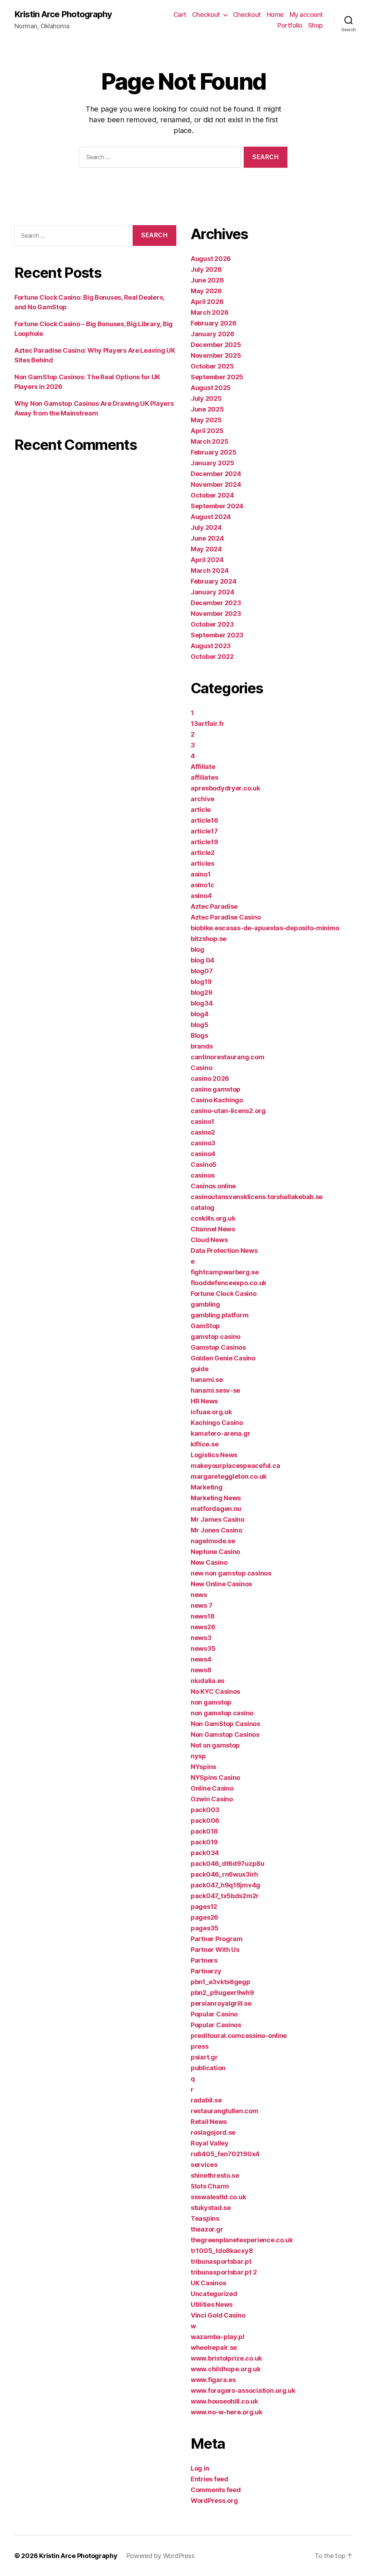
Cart (180, 15)
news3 (201, 1638)
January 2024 (213, 592)
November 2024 (216, 484)
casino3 (203, 1143)
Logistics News (214, 1455)
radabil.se (206, 2100)
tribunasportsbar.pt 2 (224, 2272)
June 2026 (207, 280)
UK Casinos (208, 2283)
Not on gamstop (215, 1745)
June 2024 (207, 538)
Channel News (213, 1229)
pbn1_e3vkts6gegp (221, 1982)
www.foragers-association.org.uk (243, 2390)
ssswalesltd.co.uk (218, 2197)
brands (202, 1046)
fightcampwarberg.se (225, 1272)
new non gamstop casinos (231, 1573)
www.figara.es (213, 2380)
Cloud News (209, 1240)
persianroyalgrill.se (221, 2003)
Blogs (199, 1035)
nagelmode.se (213, 1541)
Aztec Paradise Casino (226, 917)
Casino (201, 1068)
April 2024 (207, 560)
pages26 (204, 1917)
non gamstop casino (222, 1713)
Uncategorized (214, 2294)
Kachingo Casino (217, 1423)
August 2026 (211, 259)
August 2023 (211, 646)
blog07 (202, 971)
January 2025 (213, 463)
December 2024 (216, 474)
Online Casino (212, 1788)
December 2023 (216, 603)
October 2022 (212, 657)
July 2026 (206, 269)
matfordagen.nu (216, 1509)
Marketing (207, 1487)
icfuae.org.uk (211, 1412)
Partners (204, 1960)
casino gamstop (216, 1089)
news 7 (201, 1605)
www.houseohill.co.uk (224, 2401)
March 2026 (209, 312)
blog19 (201, 982)
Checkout (206, 15)
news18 (202, 1616)
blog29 (201, 992)
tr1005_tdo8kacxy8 (222, 2251)
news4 (201, 1659)
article (201, 810)
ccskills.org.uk (213, 1218)
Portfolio (290, 25)
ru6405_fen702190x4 (225, 2154)
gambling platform (220, 1315)
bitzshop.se (209, 939)
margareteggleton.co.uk (229, 1476)
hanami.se (207, 1380)
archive (202, 799)
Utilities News (212, 2304)
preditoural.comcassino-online (239, 2036)
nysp (198, 1756)
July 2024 (206, 527)
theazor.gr (207, 2229)
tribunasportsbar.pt (221, 2261)
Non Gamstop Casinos (225, 1734)
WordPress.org (214, 2501)
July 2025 (206, 398)
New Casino (209, 1562)
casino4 (203, 1154)
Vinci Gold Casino (218, 2315)
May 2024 (206, 549)
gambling (205, 1304)
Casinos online (213, 1186)
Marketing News (216, 1498)
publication (208, 2068)
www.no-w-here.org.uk (227, 2412)
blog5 (200, 1025)
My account (306, 15)
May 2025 (206, 420)
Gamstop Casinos (218, 1347)
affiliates (204, 777)
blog (197, 949)
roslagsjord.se (213, 2132)
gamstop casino (216, 1337)
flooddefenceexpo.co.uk (228, 1283)
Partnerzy (206, 1971)
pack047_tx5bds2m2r (225, 1896)
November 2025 (216, 355)
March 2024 (209, 571)
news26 (203, 1627)
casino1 (202, 1121)
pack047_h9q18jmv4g (225, 1885)
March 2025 (209, 441)
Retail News (209, 2122)
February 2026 (214, 323)
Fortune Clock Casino (224, 1294)
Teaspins (205, 2218)
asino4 (201, 896)
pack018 (204, 1831)
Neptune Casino (215, 1552)
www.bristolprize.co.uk (226, 2358)
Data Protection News (224, 1251)
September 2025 (217, 377)
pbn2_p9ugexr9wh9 (222, 1993)
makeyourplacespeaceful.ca (235, 1466)
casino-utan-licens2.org (228, 1111)
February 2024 (214, 581)
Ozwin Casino (212, 1799)
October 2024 (212, 495)
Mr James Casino (218, 1519)
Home (275, 15)
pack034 (205, 1853)
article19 (204, 842)
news (199, 1595)
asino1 (201, 874)
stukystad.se (211, 2208)
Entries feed (209, 2479)
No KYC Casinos (215, 1691)
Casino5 (204, 1165)
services (204, 2165)
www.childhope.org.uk (226, 2369)
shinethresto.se (215, 2175)
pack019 (204, 1842)
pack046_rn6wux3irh (224, 1874)
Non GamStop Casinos (225, 1724)
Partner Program (217, 1939)
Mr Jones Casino (216, 1530)
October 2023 (212, 624)
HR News (204, 1401)
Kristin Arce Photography (63, 14)
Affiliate (203, 767)
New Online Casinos (221, 1584)
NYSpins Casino (215, 1777)
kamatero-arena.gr (220, 1433)
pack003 (205, 1810)
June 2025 (207, 409)
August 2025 (211, 388)
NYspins (203, 1767)
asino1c (202, 885)
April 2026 (207, 302)
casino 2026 (210, 1078)
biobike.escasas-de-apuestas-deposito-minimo (265, 928)
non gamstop (211, 1702)
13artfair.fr (208, 724)
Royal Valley (210, 2143)
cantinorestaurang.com (227, 1057)
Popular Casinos (216, 2025)
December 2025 (216, 345)
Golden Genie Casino (223, 1358)
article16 (204, 820)
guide (200, 1369)
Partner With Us (215, 1950)
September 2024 (217, 506)
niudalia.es (208, 1681)
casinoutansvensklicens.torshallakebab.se (257, 1197)
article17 (204, 831)
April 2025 (207, 431)
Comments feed (216, 2490)
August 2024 (211, 517)
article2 (203, 853)
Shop (316, 25)
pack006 (205, 1821)
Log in (200, 2468)
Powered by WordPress (160, 2556)
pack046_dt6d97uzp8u (228, 1864)
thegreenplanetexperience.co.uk (242, 2240)
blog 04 (202, 960)
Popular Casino (214, 2014)
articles (202, 863)
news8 (201, 1670)
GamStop (205, 1326)
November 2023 (216, 614)
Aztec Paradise (214, 906)
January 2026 (213, 334)
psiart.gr (204, 2057)
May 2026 (206, 291)
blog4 (200, 1014)
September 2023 (217, 635)
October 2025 (212, 366)
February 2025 (214, 452)
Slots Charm (210, 2186)
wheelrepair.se (214, 2347)
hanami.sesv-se (215, 1390)
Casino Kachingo (217, 1100)
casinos (203, 1175)
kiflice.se (204, 1444)
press (200, 2046)
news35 (203, 1648)
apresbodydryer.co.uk (225, 788)
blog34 (202, 1003)
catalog (202, 1208)
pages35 (205, 1928)
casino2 (203, 1132)
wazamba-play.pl (218, 2337)
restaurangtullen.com (225, 2111)
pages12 (204, 1907)
